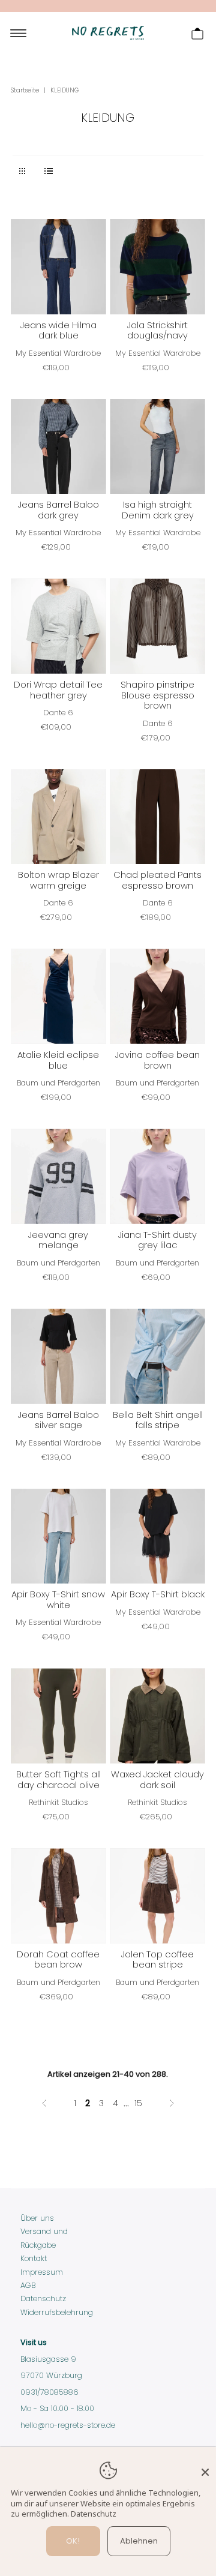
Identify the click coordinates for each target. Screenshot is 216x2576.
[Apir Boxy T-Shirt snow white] (58, 1536)
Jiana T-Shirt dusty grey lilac (157, 1240)
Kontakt (34, 2258)
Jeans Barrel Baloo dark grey (58, 510)
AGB (28, 2285)
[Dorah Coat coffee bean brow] (58, 1896)
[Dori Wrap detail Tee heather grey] (58, 626)
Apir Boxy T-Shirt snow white (58, 1600)
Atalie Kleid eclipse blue (58, 1060)
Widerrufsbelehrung (57, 2312)
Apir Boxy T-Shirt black (158, 1594)
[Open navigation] (18, 33)
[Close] (205, 2467)
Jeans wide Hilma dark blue (58, 331)
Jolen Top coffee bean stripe (157, 1960)
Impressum (42, 2272)
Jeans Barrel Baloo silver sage (58, 1420)
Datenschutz (43, 2298)
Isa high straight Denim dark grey (158, 510)
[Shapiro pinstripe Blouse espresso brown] (157, 626)
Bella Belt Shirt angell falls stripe (158, 1420)
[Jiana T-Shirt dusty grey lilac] (157, 1176)
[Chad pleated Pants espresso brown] (157, 817)
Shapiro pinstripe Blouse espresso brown (157, 695)
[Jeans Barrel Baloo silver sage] (58, 1356)
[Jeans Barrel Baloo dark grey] (58, 447)
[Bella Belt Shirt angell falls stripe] (157, 1356)
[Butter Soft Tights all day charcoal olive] (58, 1716)
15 (138, 2103)
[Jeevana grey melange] (58, 1176)
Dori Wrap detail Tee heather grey (58, 690)
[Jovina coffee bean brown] (157, 996)
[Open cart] (197, 33)
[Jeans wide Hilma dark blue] (58, 267)
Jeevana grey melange (58, 1240)
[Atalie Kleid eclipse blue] (58, 996)
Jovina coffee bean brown (157, 1060)
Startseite (25, 90)
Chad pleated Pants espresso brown (157, 880)
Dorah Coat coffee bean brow (58, 1960)
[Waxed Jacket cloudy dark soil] (157, 1716)
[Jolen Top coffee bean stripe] (157, 1896)
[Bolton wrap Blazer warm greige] (58, 817)
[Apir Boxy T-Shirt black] (157, 1536)
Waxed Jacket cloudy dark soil (157, 1780)
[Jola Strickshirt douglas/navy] (157, 267)
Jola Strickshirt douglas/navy (157, 331)
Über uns (37, 2218)
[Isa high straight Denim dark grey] (157, 447)
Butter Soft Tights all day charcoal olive (58, 1780)
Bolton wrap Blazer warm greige (58, 880)
